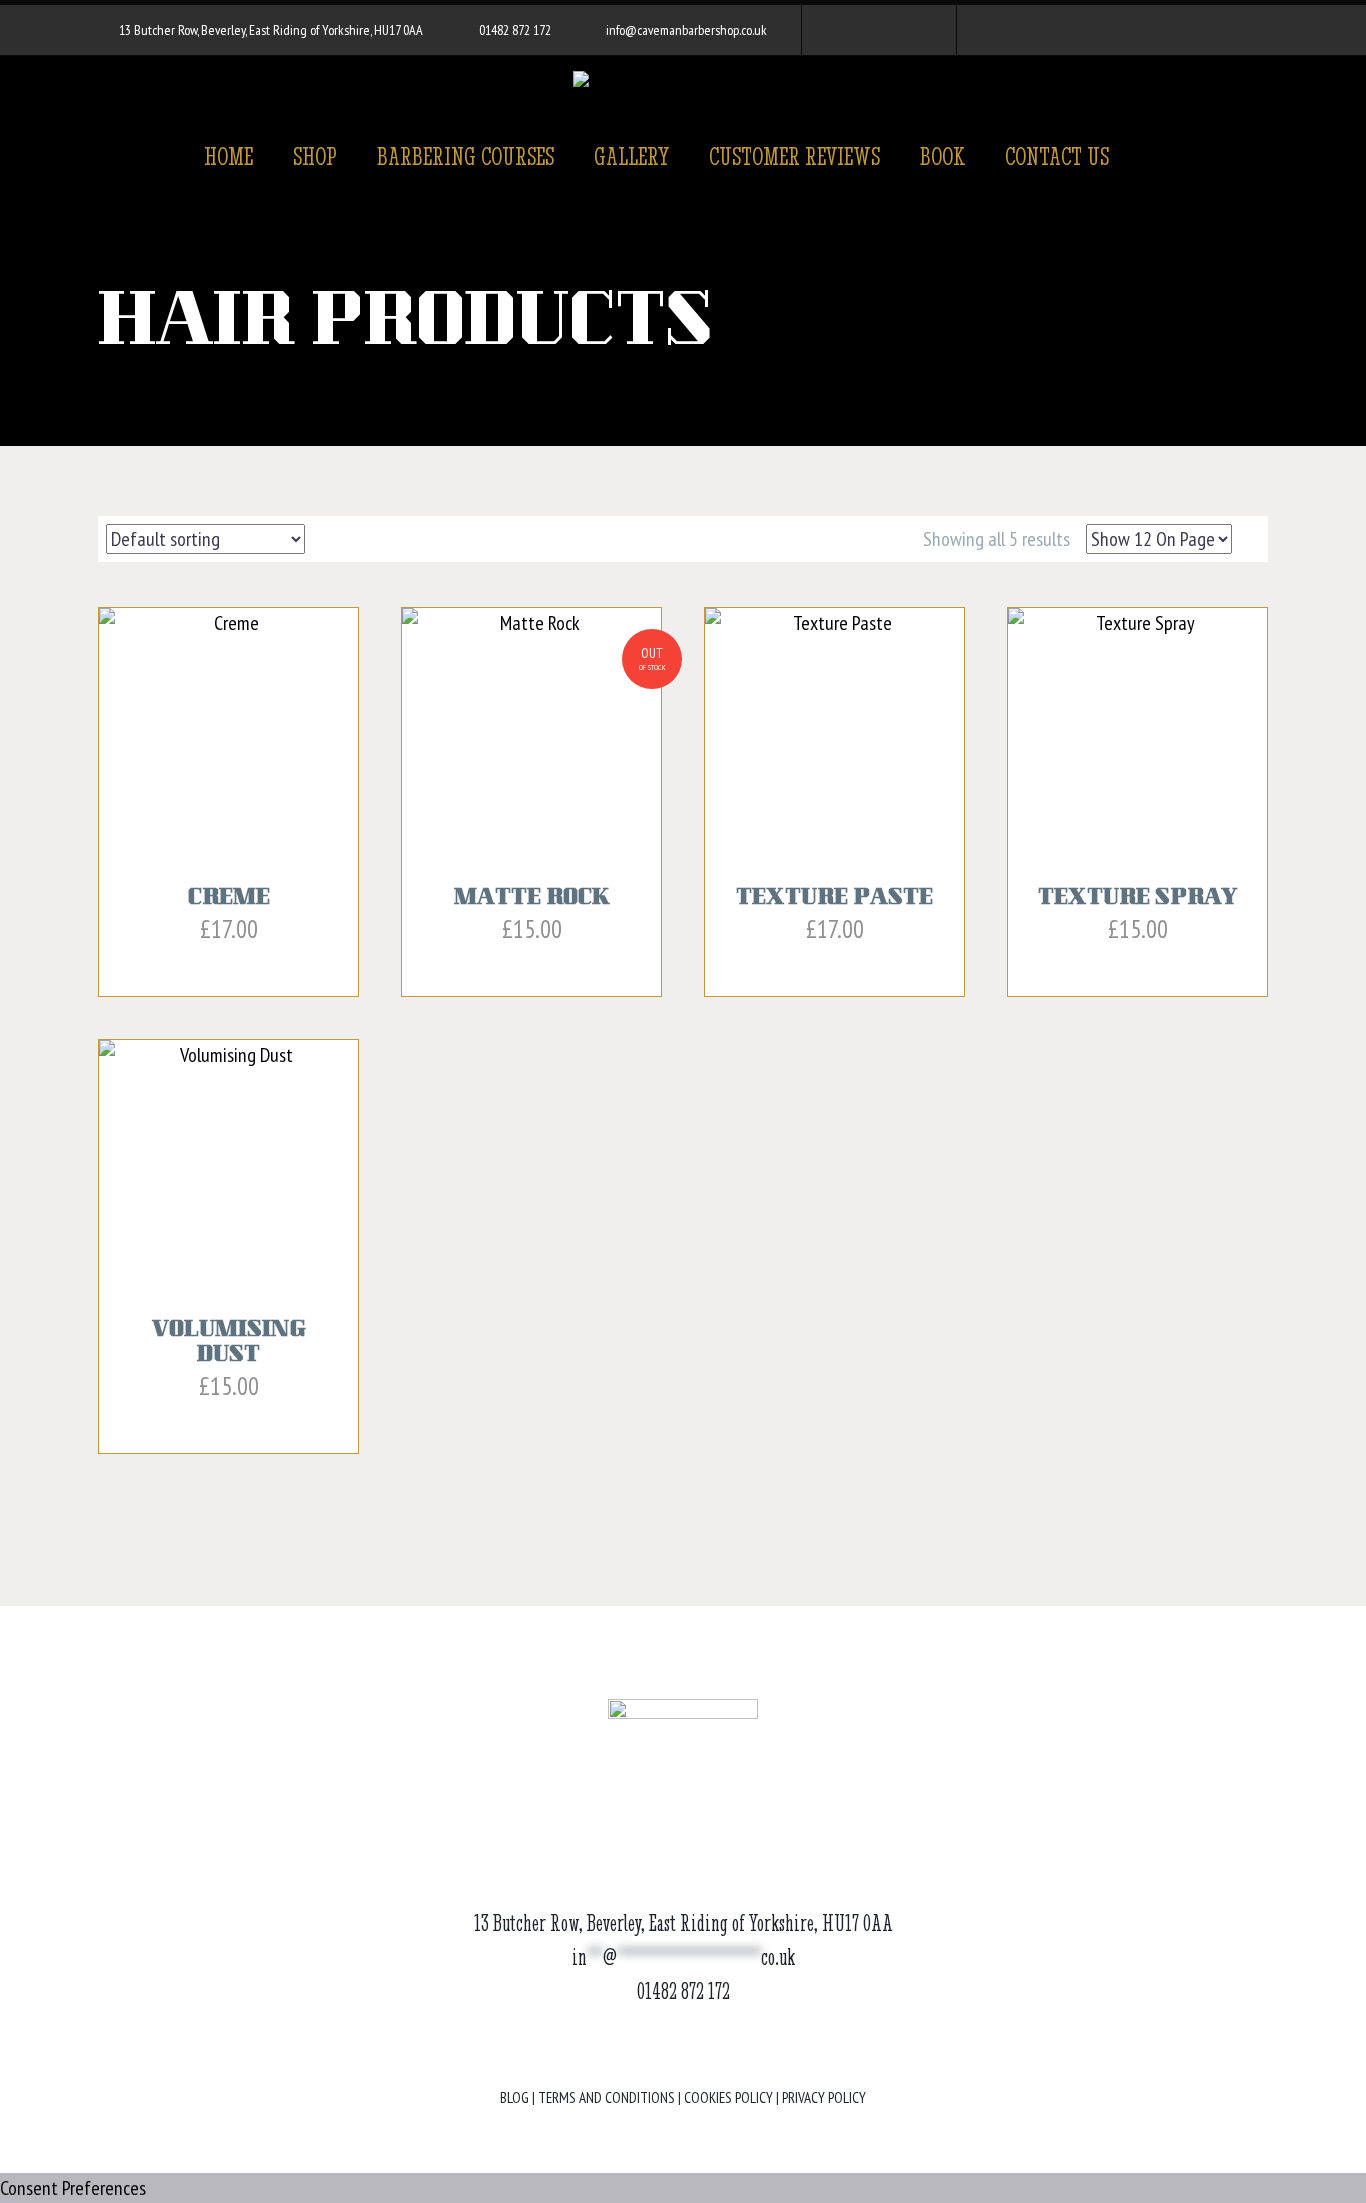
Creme (229, 899)
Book (942, 156)
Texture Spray (1137, 899)
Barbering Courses (465, 156)
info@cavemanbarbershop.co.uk (686, 30)
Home (228, 156)
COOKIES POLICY (728, 2097)
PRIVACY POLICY (824, 2097)
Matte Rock (531, 899)
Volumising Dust (229, 1343)
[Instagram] (877, 30)
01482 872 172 (515, 30)
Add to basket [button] (219, 966)
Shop (315, 156)
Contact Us (1057, 156)
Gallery (631, 156)
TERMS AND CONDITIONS (606, 2097)
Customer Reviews (794, 156)
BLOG (514, 2097)
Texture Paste (834, 899)
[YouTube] (907, 30)
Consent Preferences (73, 2188)
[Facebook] (847, 30)
